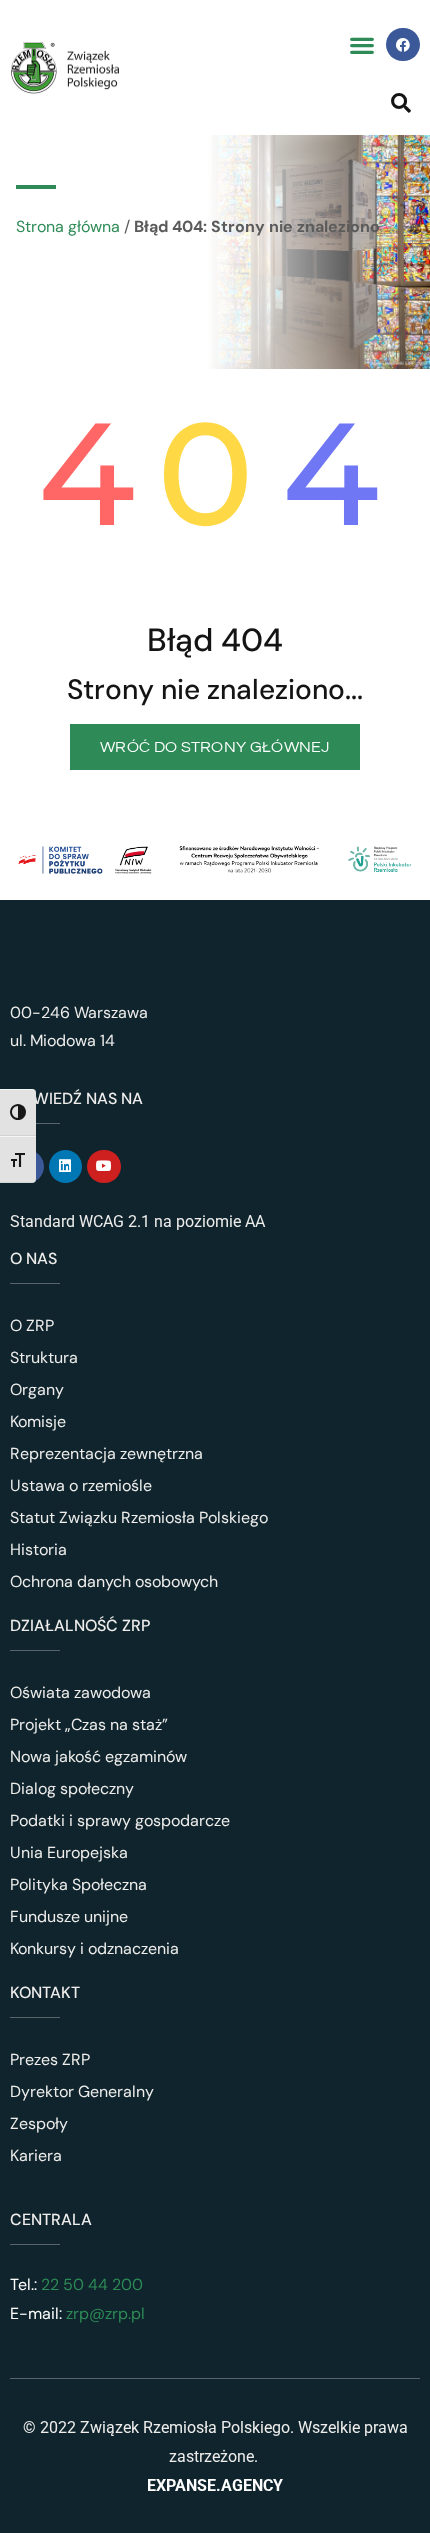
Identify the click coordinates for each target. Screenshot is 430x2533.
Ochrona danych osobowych (114, 1581)
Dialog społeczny (72, 1788)
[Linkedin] (66, 1167)
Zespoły (39, 2123)
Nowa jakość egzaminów (98, 1756)
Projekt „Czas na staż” (89, 1724)
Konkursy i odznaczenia (94, 1948)
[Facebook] (403, 45)
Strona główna (68, 226)
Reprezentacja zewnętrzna (106, 1453)
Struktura (44, 1357)
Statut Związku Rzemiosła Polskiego (139, 1517)
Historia (38, 1549)
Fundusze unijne (69, 1916)
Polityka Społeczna (78, 1884)
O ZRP (32, 1325)
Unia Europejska (69, 1852)
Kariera (36, 2155)
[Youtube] (104, 1167)
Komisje (38, 1421)
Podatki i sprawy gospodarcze (120, 1820)
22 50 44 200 (90, 2284)
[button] (361, 44)
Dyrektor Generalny (82, 2091)
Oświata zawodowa (80, 1692)
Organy (37, 1389)
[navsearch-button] (401, 102)
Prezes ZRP (50, 2059)
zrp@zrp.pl (105, 2313)
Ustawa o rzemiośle (81, 1485)
